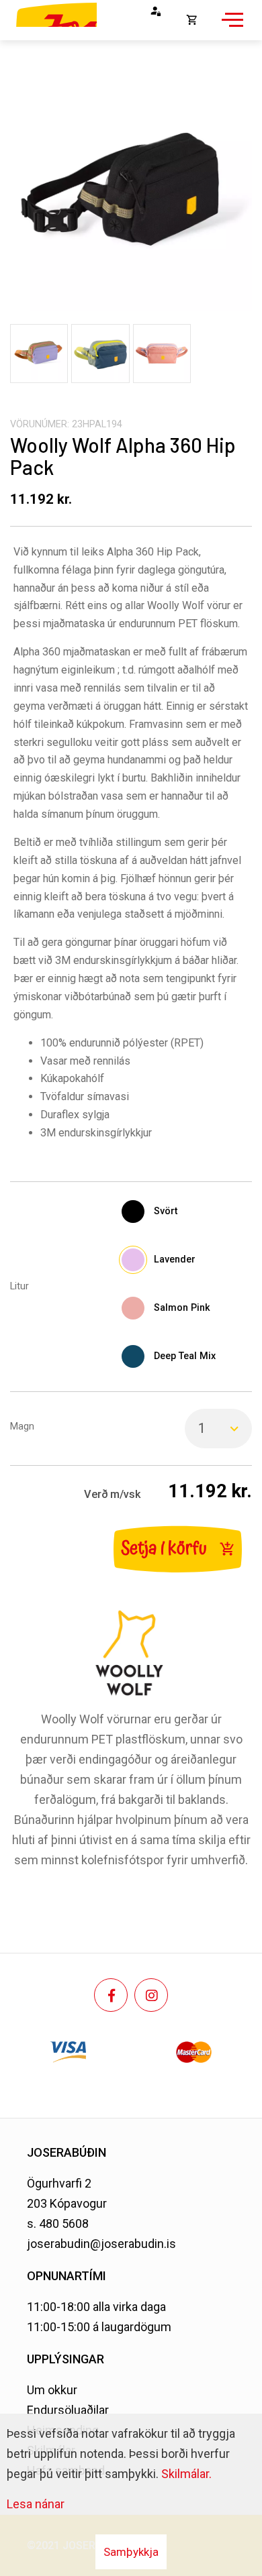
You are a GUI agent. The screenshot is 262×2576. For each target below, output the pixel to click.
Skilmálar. (186, 2474)
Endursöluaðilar (68, 2410)
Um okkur (52, 2390)
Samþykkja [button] (131, 2552)
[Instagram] (151, 1995)
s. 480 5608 (58, 2223)
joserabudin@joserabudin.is (101, 2244)
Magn (22, 1427)
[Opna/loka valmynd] (230, 27)
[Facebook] (111, 1995)
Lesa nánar (36, 2504)
